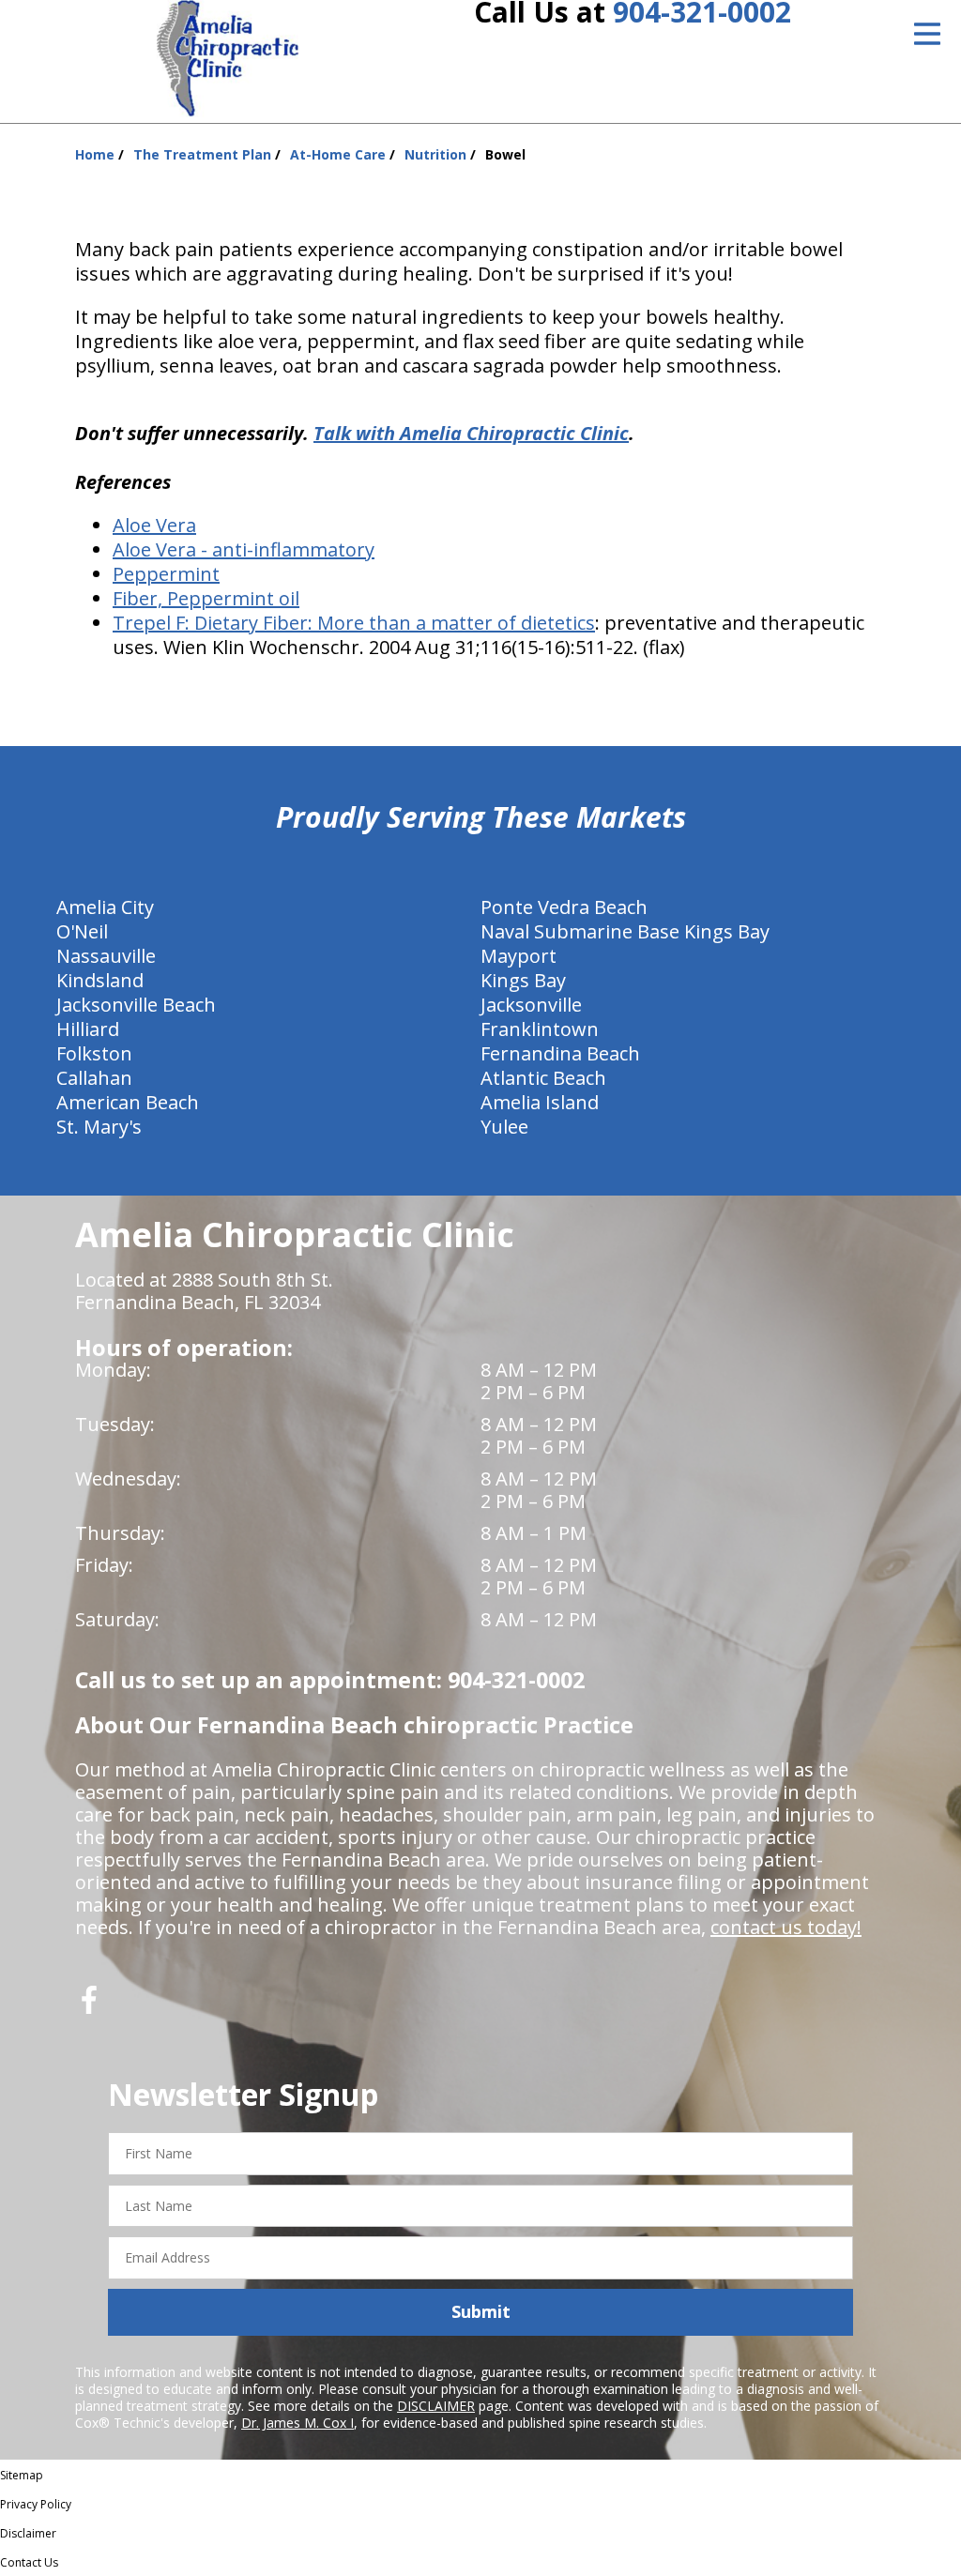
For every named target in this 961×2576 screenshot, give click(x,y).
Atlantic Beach (543, 1078)
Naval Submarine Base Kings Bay (625, 931)
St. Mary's (99, 1127)
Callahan (94, 1078)
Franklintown (540, 1029)
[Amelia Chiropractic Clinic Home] (228, 59)
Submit (481, 2311)
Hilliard (88, 1029)
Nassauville (106, 956)
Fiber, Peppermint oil (206, 598)
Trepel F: (153, 623)
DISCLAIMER (436, 2406)
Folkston (94, 1053)
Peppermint (166, 574)
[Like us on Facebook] (89, 2007)
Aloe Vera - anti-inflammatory (244, 549)
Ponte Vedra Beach (564, 907)
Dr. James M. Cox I (297, 2423)
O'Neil (82, 931)
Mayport (519, 956)
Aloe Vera (154, 525)
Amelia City (105, 907)
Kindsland (100, 980)
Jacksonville (531, 1005)
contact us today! (786, 1927)
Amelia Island (540, 1102)
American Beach (128, 1102)
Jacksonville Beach (136, 1005)
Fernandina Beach (560, 1053)
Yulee (504, 1127)
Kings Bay (523, 980)
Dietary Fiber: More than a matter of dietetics (395, 623)
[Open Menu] (927, 34)
